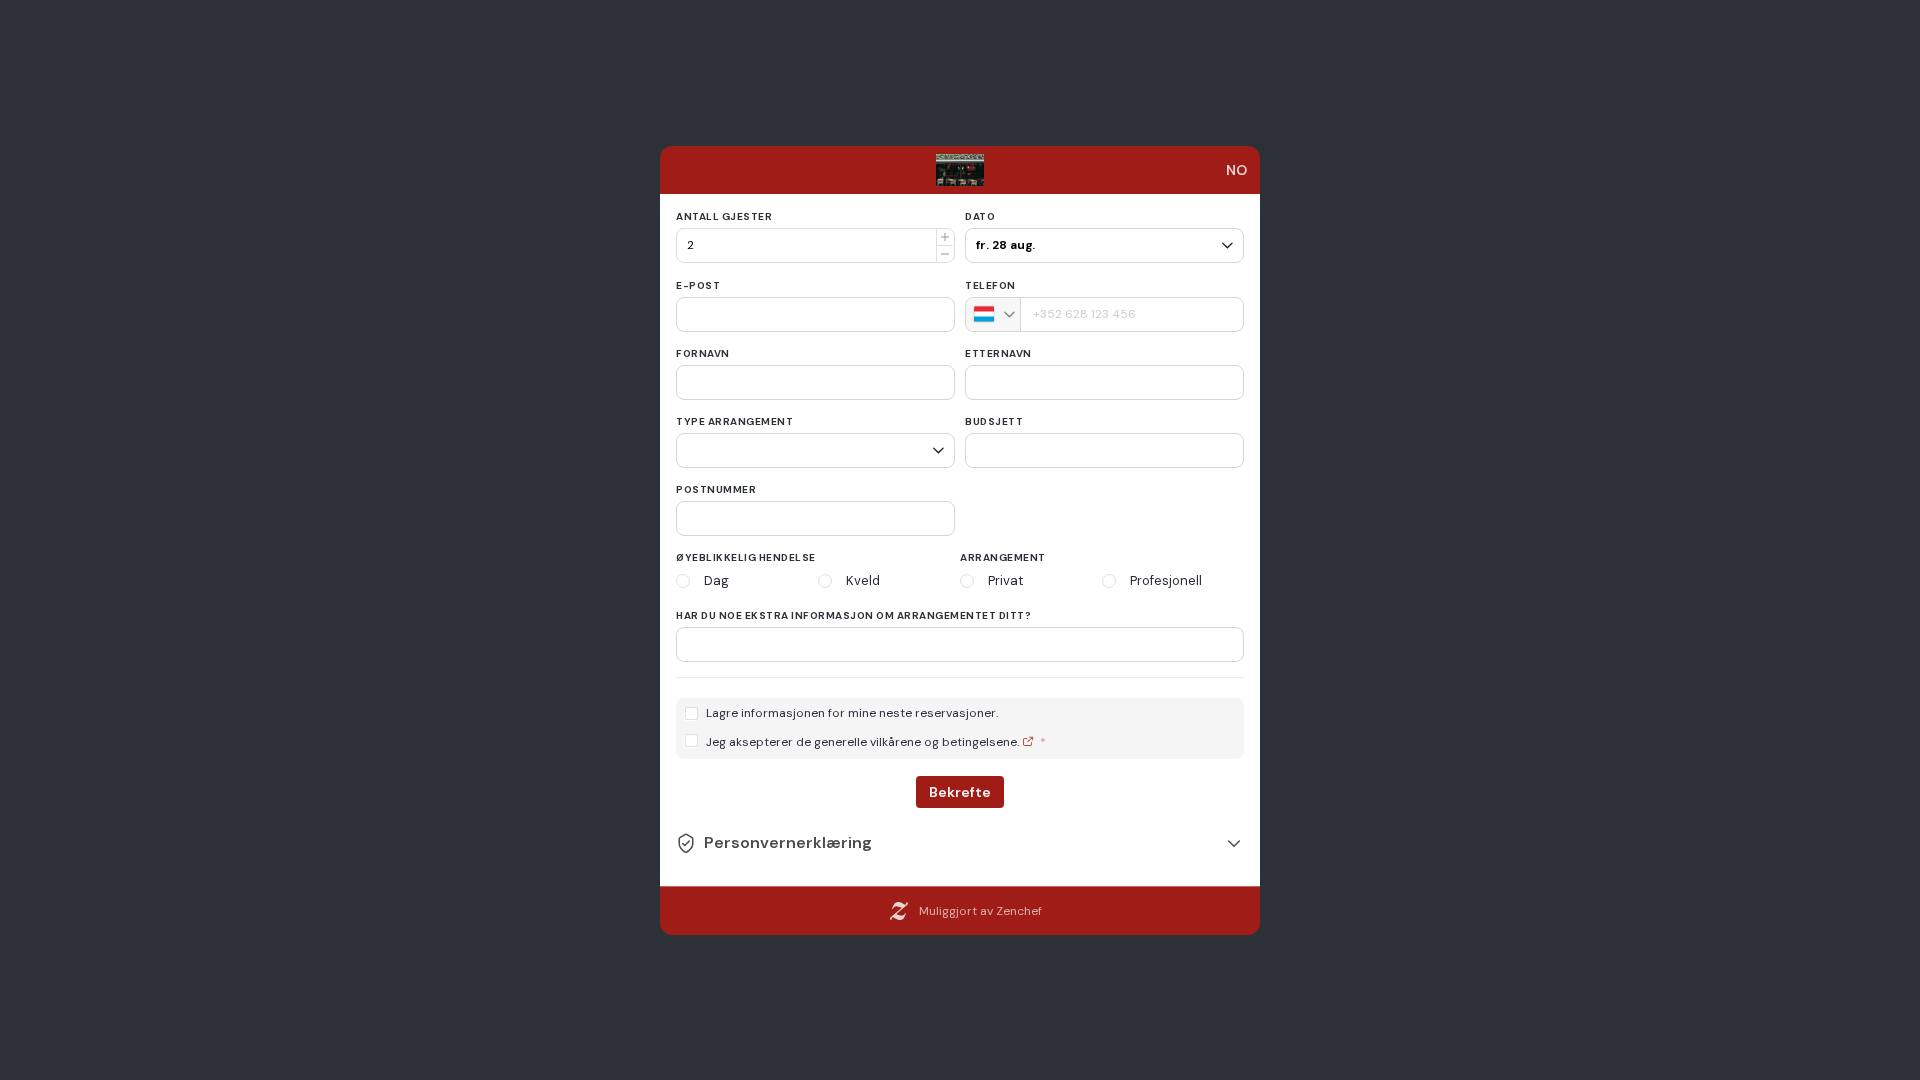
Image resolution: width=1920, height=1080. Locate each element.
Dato (980, 216)
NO (1236, 170)
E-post (698, 285)
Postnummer (716, 489)
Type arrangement (734, 421)
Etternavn (998, 353)
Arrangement (1003, 557)
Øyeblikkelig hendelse (746, 557)
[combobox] (993, 314)
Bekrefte (960, 792)
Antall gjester (724, 216)
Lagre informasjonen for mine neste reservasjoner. (852, 713)
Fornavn (703, 353)
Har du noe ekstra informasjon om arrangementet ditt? (853, 615)
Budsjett (994, 421)
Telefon (990, 285)
